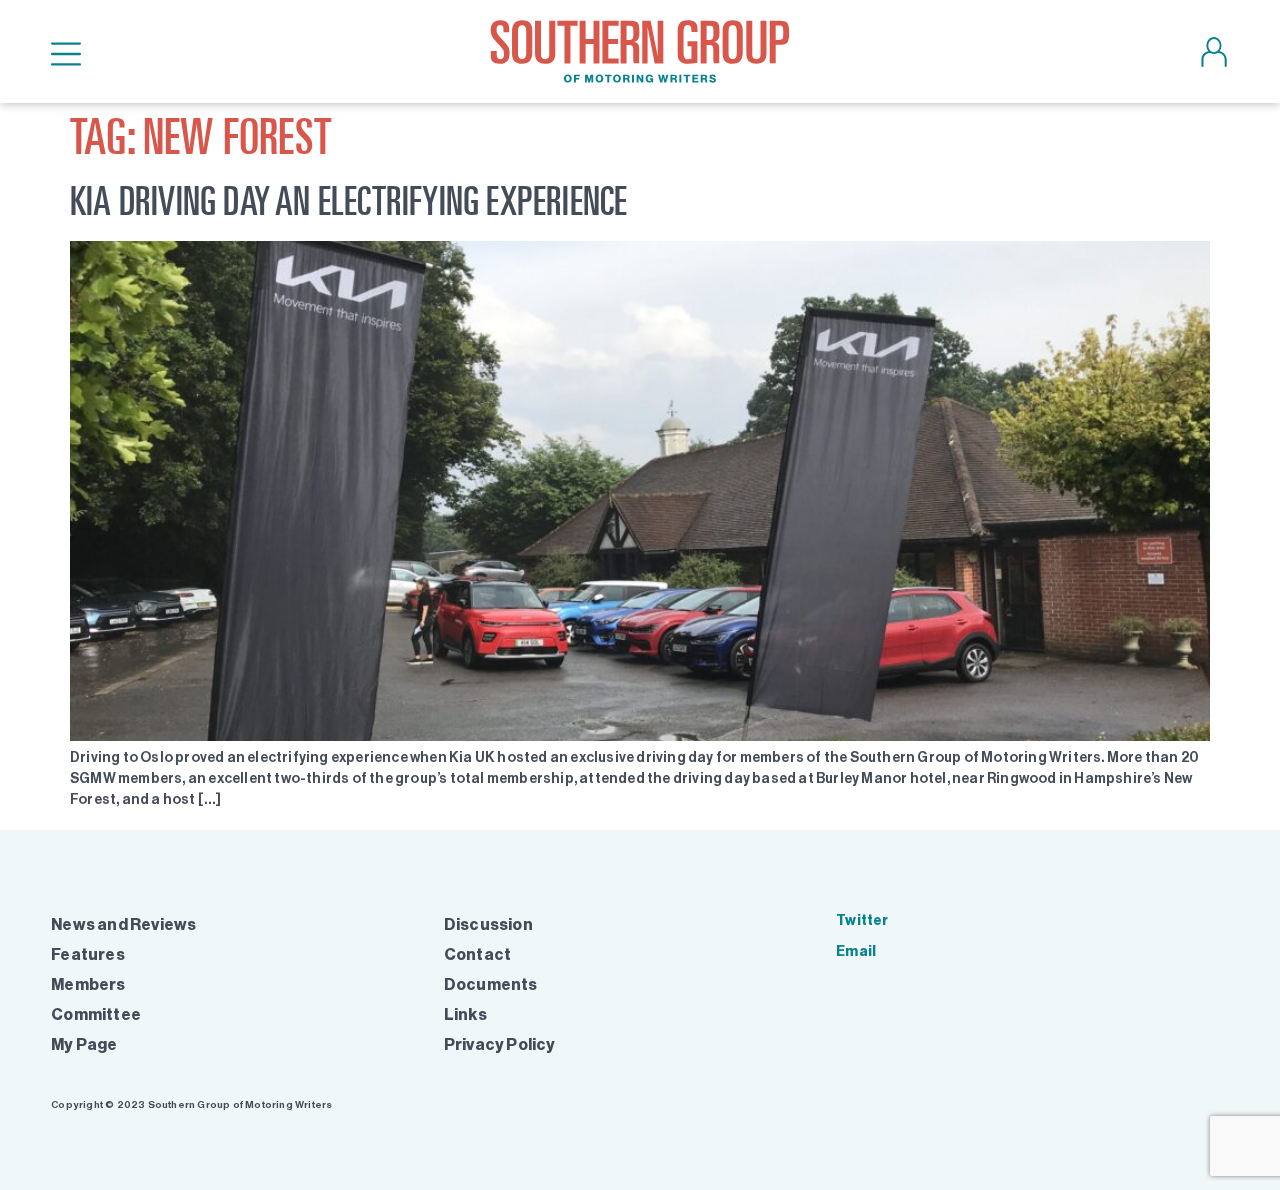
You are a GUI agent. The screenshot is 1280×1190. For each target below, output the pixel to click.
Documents (491, 984)
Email (856, 951)
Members (88, 984)
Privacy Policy (500, 1044)
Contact (477, 954)
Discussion (488, 924)
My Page (84, 1044)
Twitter (862, 920)
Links (465, 1014)
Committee (96, 1014)
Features (88, 954)
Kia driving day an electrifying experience (348, 200)
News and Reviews (123, 924)
